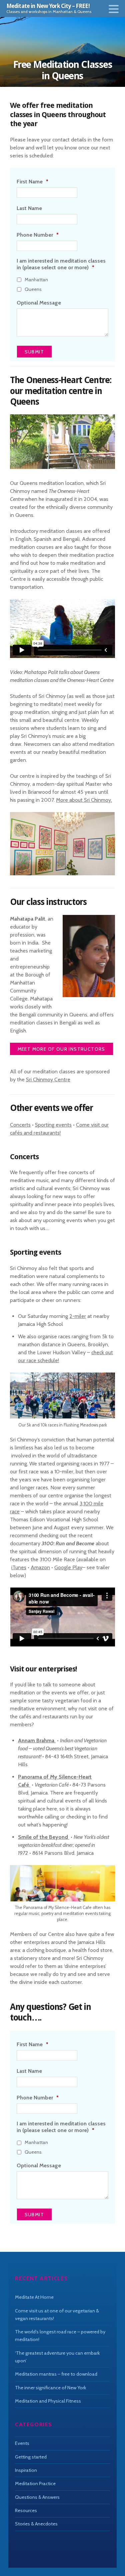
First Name (32, 182)
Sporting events (53, 1125)
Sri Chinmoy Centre (48, 1079)
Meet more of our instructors (61, 1049)
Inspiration (26, 2470)
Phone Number (38, 235)
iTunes (19, 1567)
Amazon (40, 1567)
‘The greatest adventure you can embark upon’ (57, 2357)
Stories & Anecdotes (36, 2524)
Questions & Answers (37, 2497)
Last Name (29, 208)
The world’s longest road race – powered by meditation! (60, 2336)
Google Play (68, 1567)
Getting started (31, 2457)
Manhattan (36, 280)
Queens (33, 289)
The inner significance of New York (50, 2388)
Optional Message (39, 303)
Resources (26, 2510)
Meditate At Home (34, 2297)
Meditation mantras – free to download (56, 2374)
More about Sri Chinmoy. (84, 800)
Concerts (20, 1125)
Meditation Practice (35, 2483)
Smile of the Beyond (44, 1837)
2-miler (78, 1316)
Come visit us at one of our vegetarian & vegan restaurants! (57, 2315)
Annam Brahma (37, 1740)
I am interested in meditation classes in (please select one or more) (61, 264)
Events (22, 2443)
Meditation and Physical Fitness (48, 2401)
